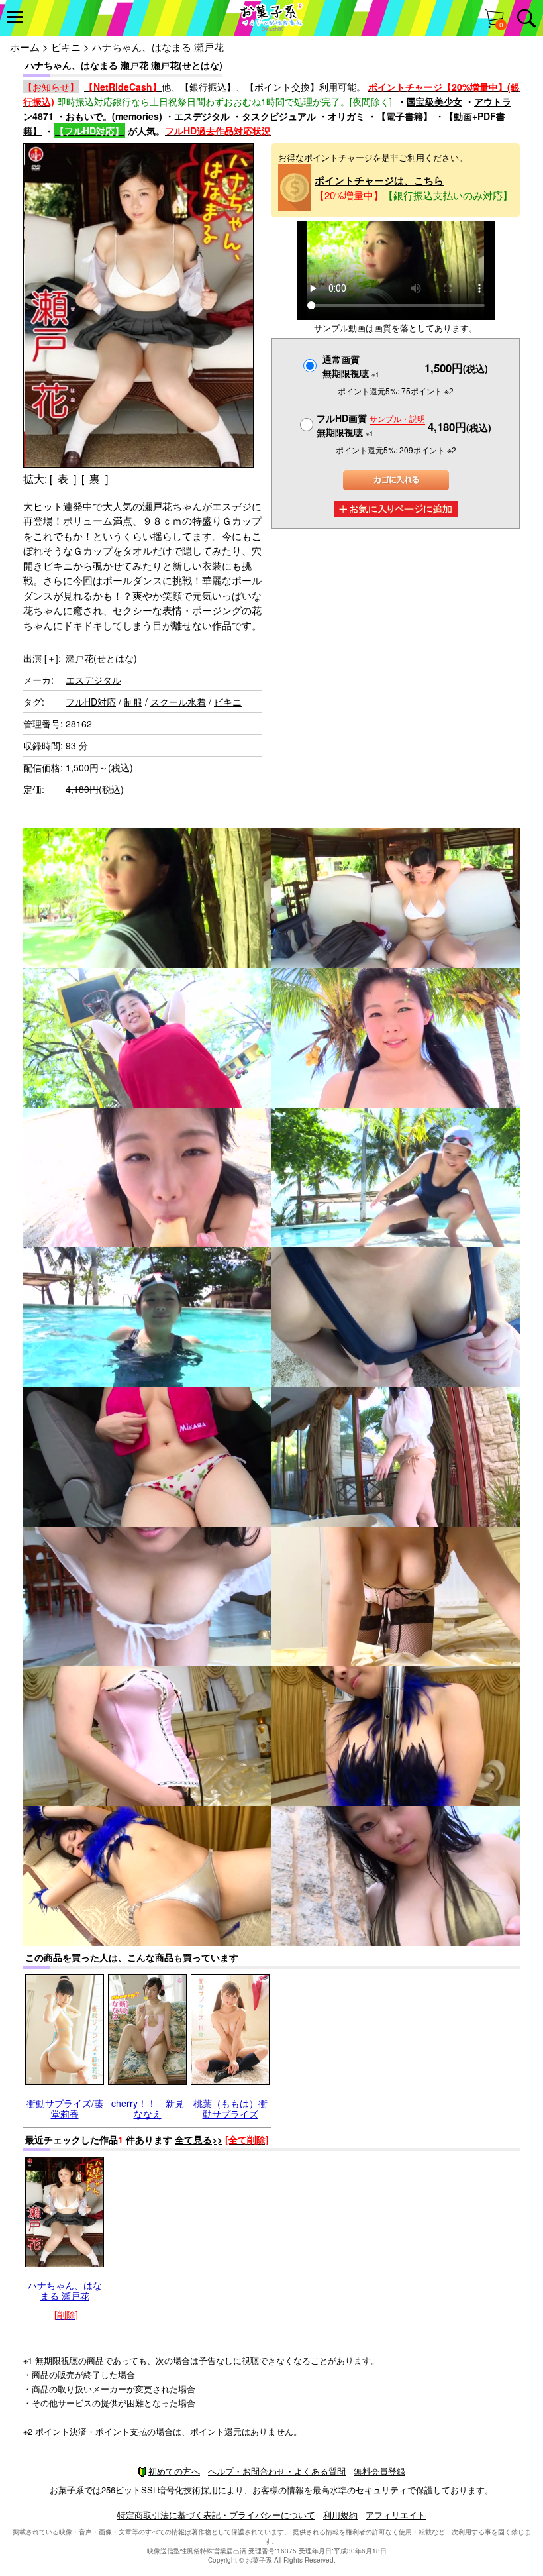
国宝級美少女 (434, 101)
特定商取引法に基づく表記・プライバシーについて (216, 2515)
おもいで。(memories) (114, 116)
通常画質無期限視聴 (351, 366)
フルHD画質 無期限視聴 (371, 425)
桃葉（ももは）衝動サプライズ (230, 2108)
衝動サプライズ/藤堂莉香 (65, 2108)
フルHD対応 (91, 702)
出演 (41, 658)
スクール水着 (178, 702)
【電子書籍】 (405, 116)
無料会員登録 (379, 2471)
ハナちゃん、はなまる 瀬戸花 (65, 2290)
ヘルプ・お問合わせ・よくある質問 (277, 2471)
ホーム (25, 47)
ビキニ (66, 47)
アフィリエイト (396, 2515)
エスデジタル (202, 116)
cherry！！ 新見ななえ (148, 2108)
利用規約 (340, 2515)
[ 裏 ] (95, 479)
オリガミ (346, 116)
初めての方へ (174, 2471)
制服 (133, 702)
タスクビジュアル (279, 116)
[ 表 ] (63, 479)
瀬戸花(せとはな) (101, 658)
